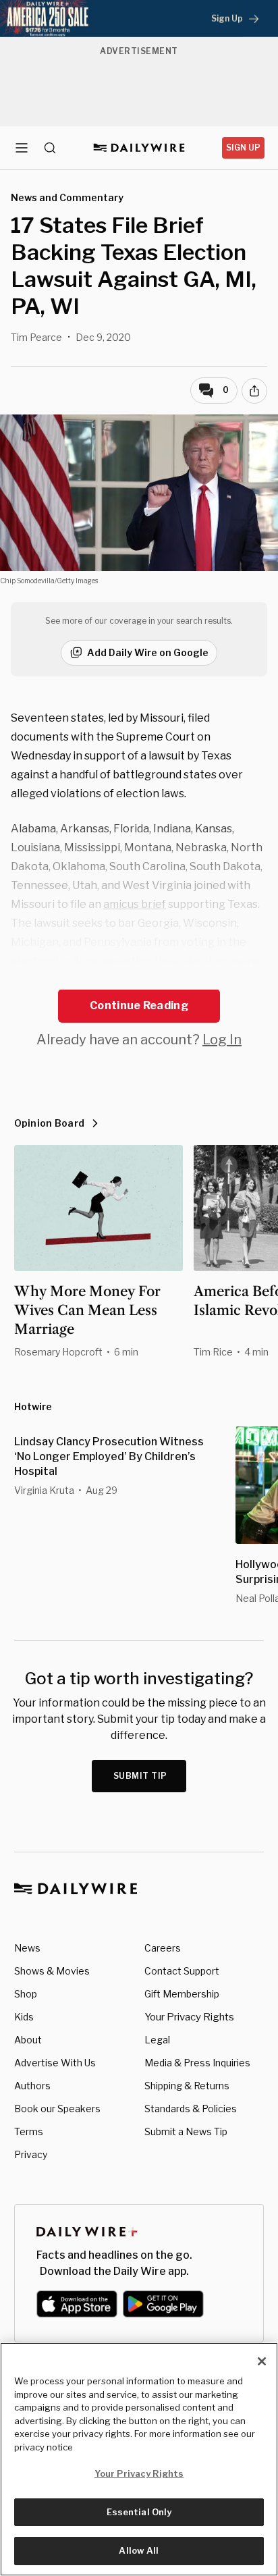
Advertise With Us (55, 2063)
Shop (26, 1994)
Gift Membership (182, 1994)
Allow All (139, 2550)
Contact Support (182, 1971)
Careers (163, 1948)
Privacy (31, 2154)
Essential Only (139, 2512)
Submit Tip (140, 1776)
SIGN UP (243, 147)
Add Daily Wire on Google (148, 652)
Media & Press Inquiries (197, 2063)
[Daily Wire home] (139, 148)
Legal (157, 2040)
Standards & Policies (191, 2109)
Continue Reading (139, 1005)
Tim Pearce (36, 337)
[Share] (254, 391)
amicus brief (135, 904)
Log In (222, 1040)
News (27, 1948)
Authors (32, 2086)
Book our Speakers (57, 2109)
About (28, 2040)
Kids (24, 2017)
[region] (139, 2459)
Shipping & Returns (187, 2086)
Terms (29, 2131)
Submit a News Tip (186, 2131)
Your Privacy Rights (189, 2017)
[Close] (262, 2361)
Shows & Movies (52, 1971)
